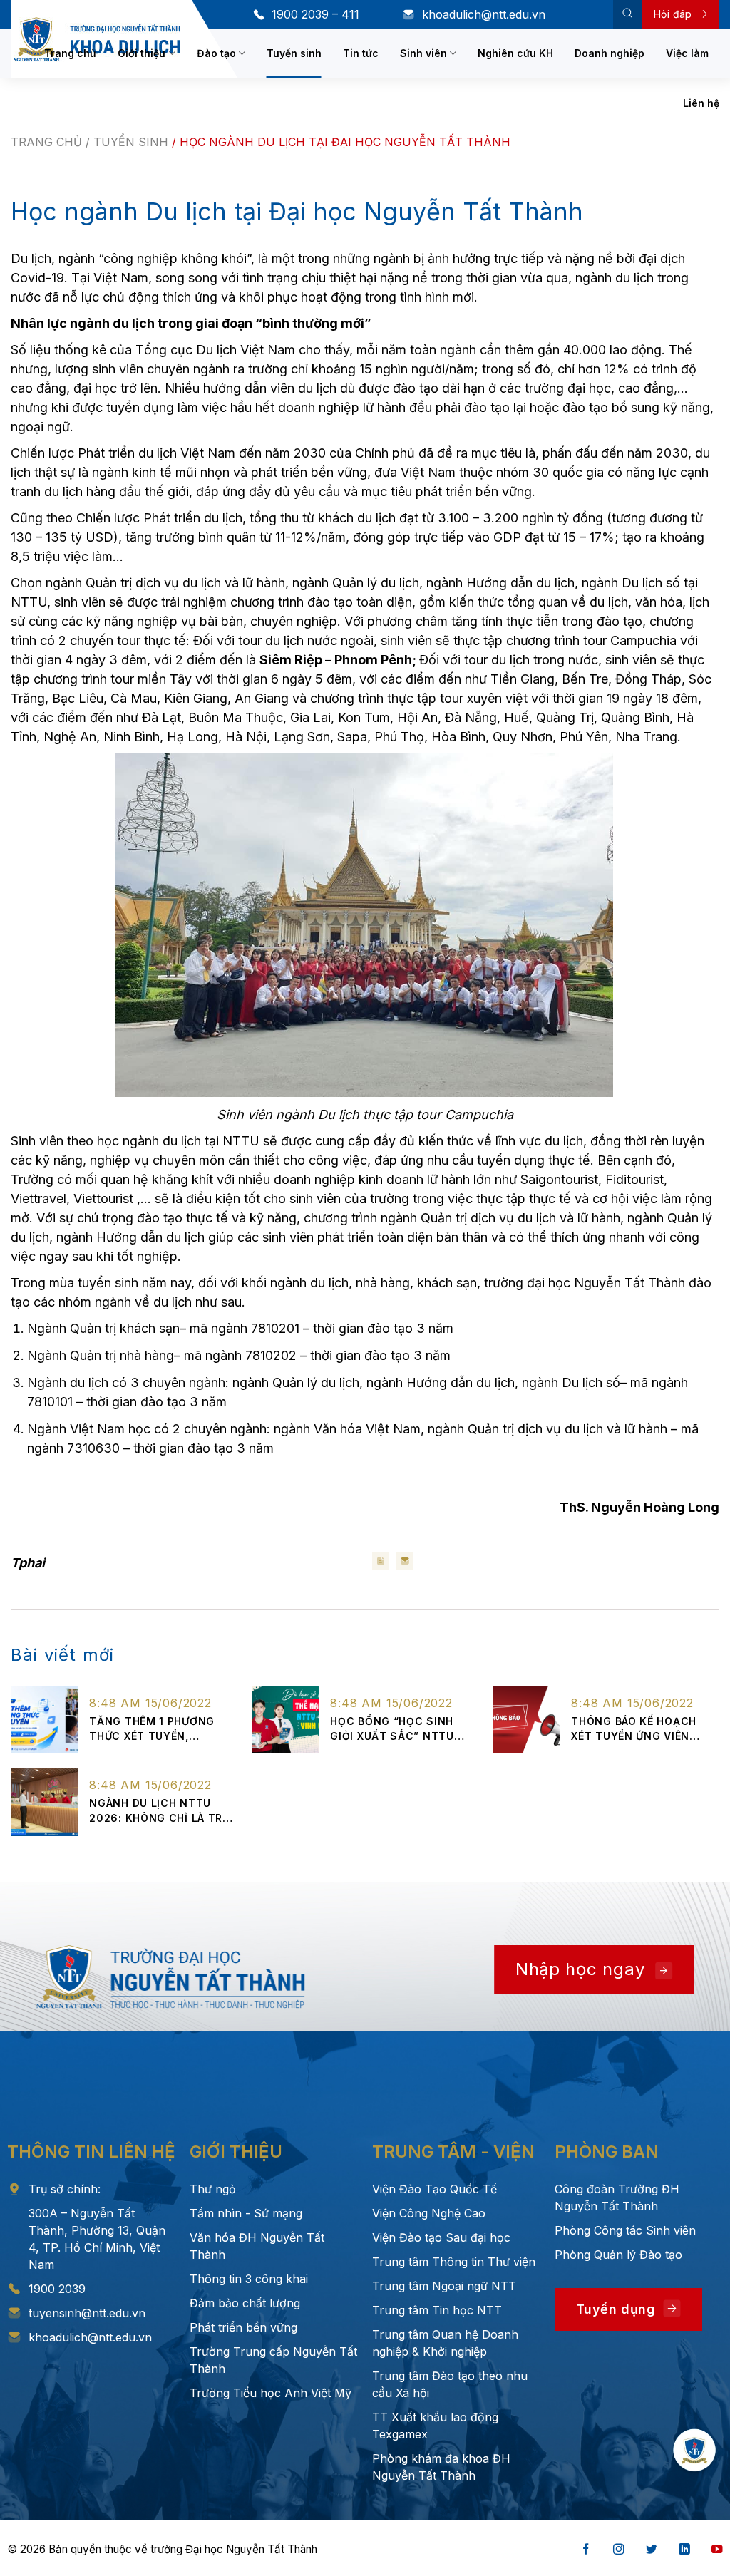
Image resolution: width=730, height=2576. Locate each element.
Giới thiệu (142, 53)
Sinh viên (423, 53)
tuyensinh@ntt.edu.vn (87, 2313)
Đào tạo (216, 53)
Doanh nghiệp (610, 53)
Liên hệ (701, 103)
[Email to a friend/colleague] (405, 1561)
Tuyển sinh (294, 53)
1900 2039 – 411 (315, 14)
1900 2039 (57, 2289)
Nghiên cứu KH (515, 53)
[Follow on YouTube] (717, 2550)
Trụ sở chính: (65, 2189)
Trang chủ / (52, 142)
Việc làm (687, 53)
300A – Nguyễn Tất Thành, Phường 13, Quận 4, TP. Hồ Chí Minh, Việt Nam (97, 2239)
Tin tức (361, 53)
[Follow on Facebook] (586, 2550)
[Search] (627, 14)
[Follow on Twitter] (652, 2550)
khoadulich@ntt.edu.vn (484, 14)
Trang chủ (70, 53)
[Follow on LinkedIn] (684, 2550)
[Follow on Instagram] (619, 2550)
